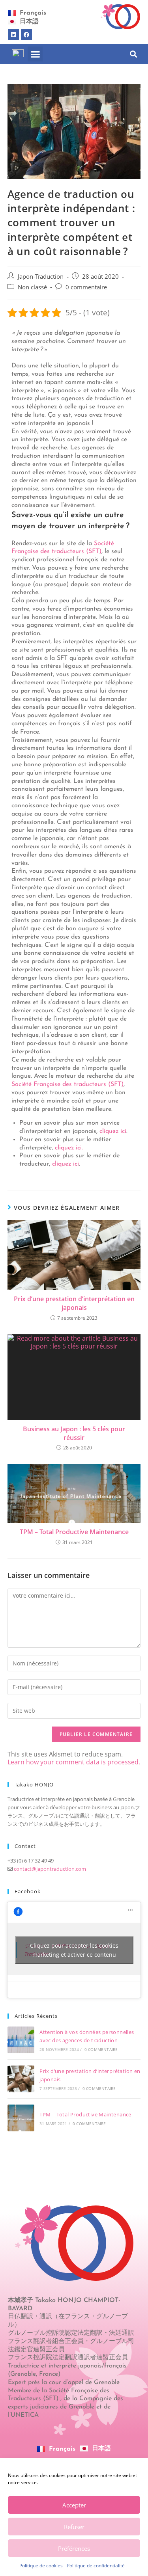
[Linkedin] (13, 35)
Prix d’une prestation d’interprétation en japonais (74, 1303)
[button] (35, 54)
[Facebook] (26, 35)
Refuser (74, 2527)
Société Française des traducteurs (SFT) (67, 1084)
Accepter (74, 2505)
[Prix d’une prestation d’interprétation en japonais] (21, 2079)
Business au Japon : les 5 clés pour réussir (74, 1433)
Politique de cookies (41, 2566)
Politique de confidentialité (96, 2566)
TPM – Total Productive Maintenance (74, 1532)
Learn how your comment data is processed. (74, 1762)
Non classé (32, 287)
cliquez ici (113, 1131)
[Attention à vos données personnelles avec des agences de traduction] (21, 2040)
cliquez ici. (68, 1148)
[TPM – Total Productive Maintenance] (21, 2118)
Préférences (74, 2548)
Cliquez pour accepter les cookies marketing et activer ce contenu (74, 1950)
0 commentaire (86, 287)
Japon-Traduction (41, 277)
